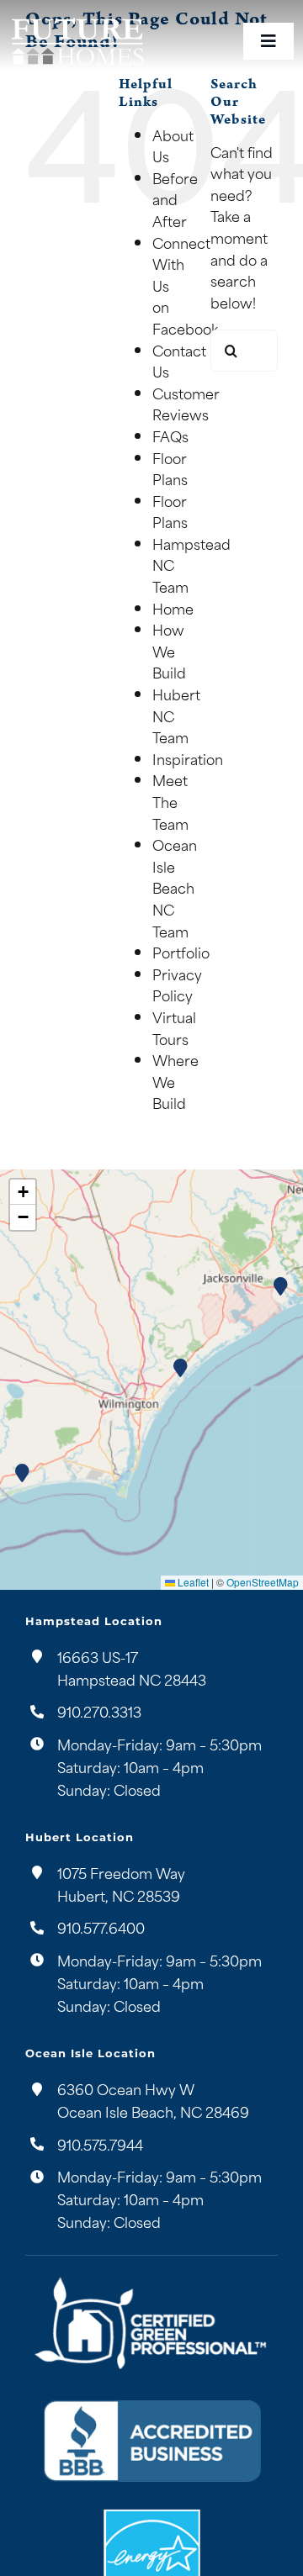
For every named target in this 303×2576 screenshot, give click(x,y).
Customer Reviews (186, 404)
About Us (173, 145)
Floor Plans (170, 468)
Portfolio (181, 952)
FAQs (170, 435)
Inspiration (188, 758)
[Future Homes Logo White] (77, 19)
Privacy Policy (177, 984)
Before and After (175, 199)
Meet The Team (170, 801)
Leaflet (192, 1582)
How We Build (169, 650)
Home (173, 608)
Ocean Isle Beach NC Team (175, 887)
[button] (181, 1368)
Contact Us (179, 361)
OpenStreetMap (263, 1582)
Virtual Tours (174, 1027)
